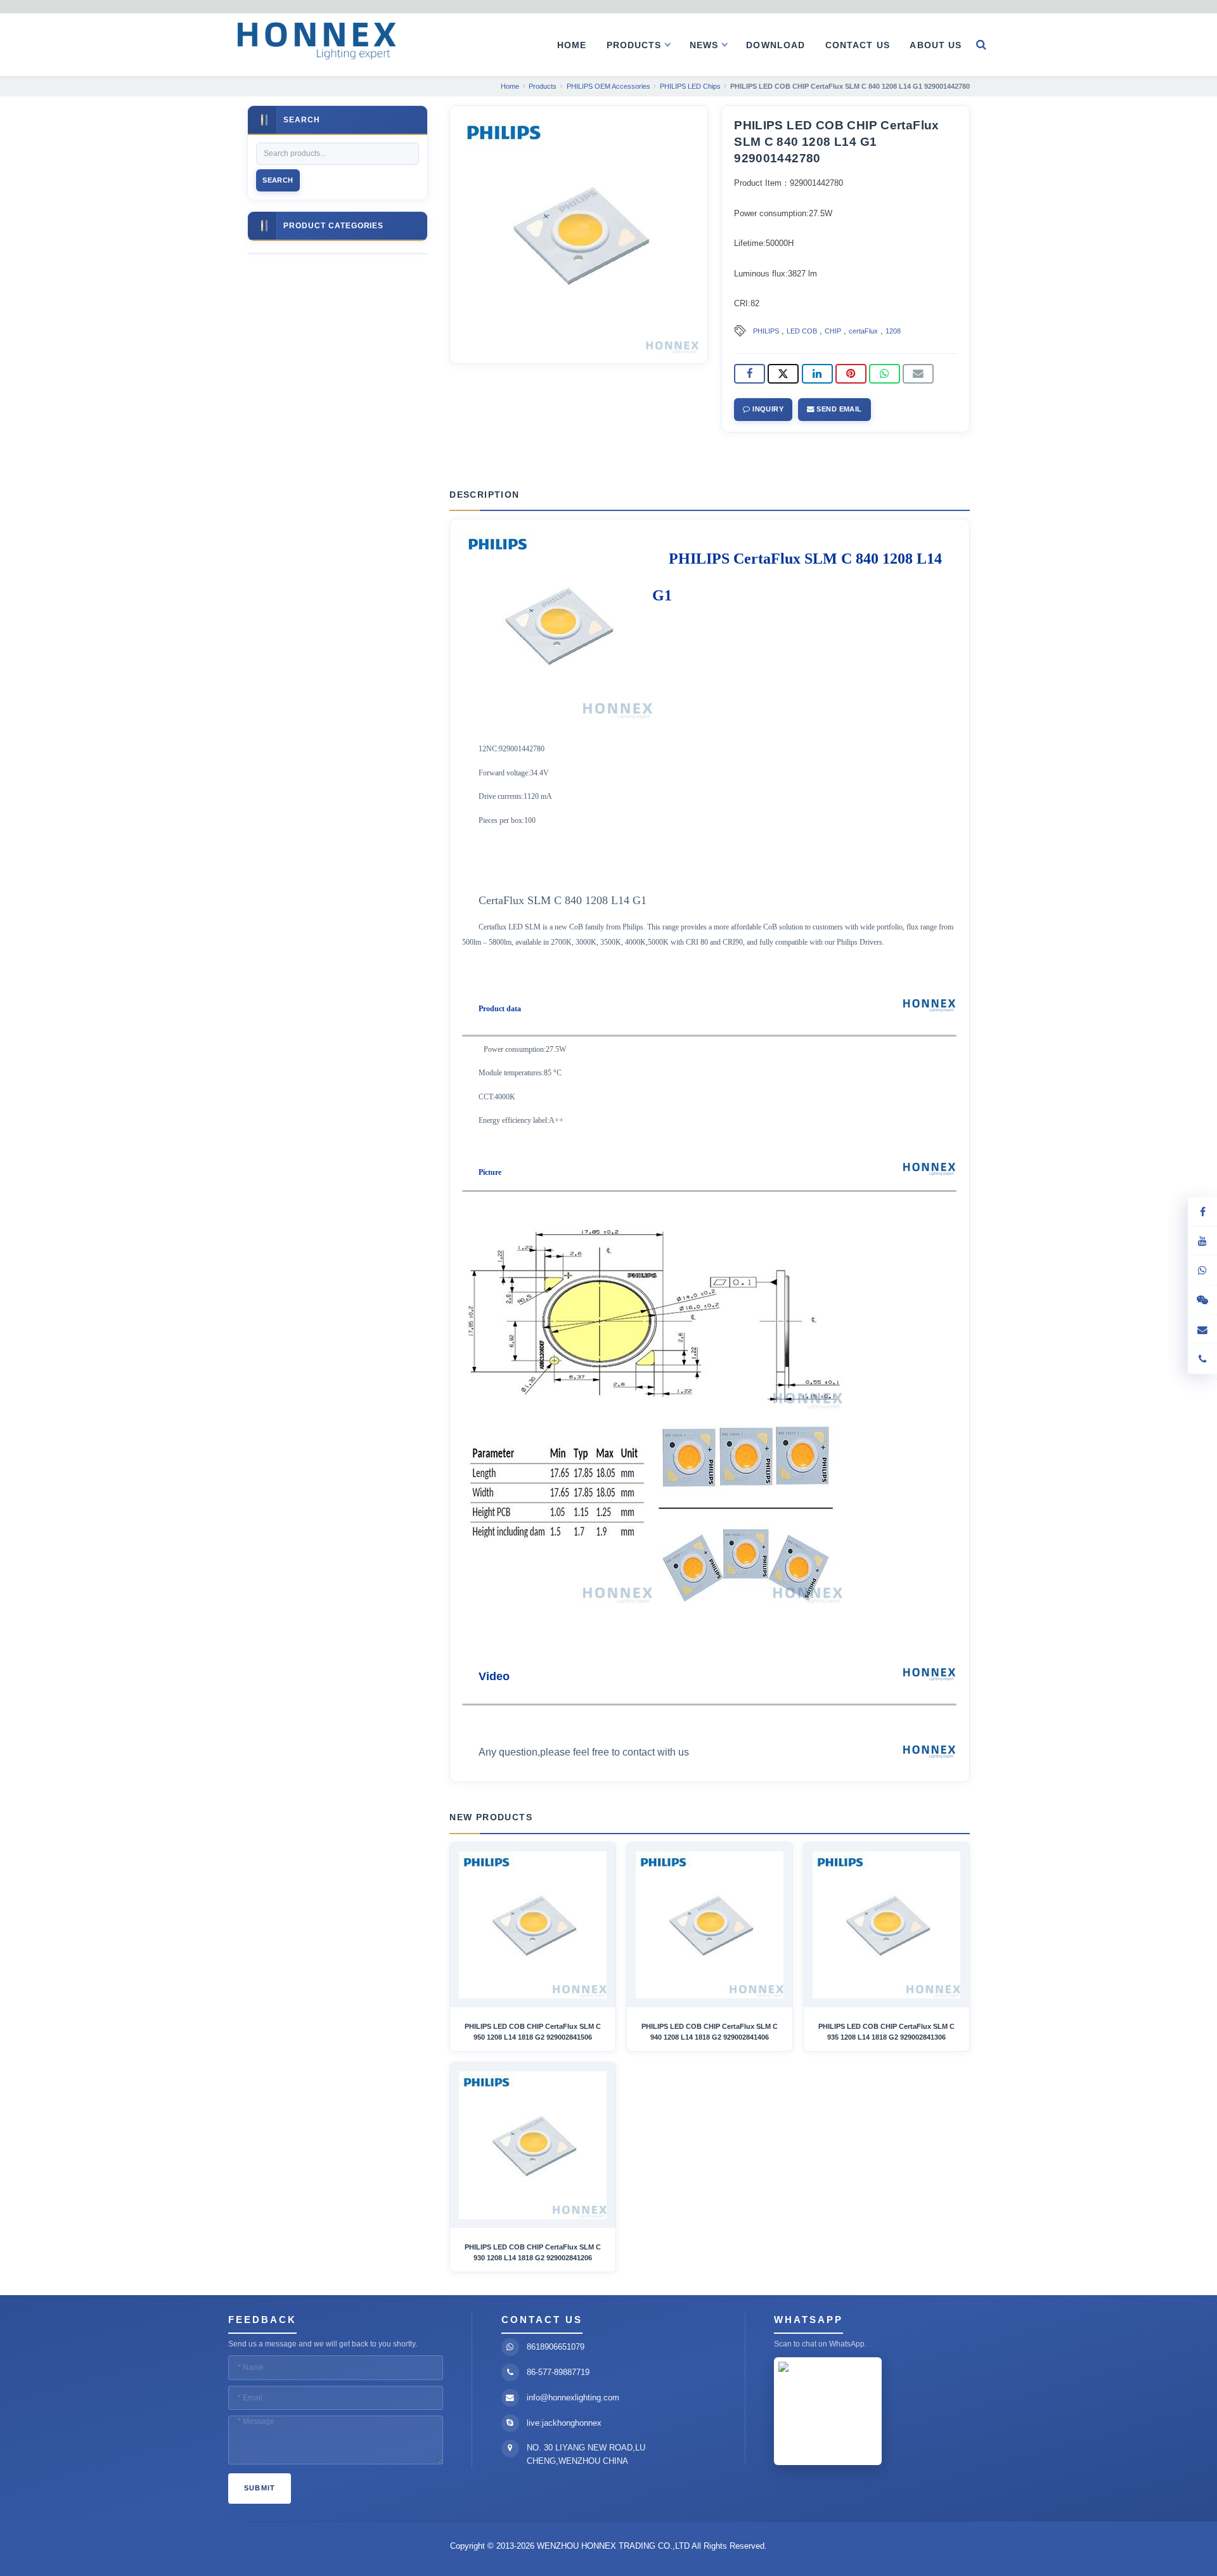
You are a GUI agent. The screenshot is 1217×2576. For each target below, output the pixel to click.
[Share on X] (783, 374)
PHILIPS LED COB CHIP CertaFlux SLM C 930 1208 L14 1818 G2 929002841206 (533, 2252)
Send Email (838, 409)
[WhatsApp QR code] (1202, 1270)
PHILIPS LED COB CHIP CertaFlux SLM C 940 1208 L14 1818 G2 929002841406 (710, 2031)
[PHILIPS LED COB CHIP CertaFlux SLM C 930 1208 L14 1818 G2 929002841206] (533, 2145)
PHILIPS (766, 331)
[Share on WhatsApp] (885, 374)
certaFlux (863, 331)
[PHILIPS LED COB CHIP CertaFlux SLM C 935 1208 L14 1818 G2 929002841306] (886, 1925)
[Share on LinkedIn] (817, 374)
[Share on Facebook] (750, 374)
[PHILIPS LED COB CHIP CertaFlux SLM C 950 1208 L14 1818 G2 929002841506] (533, 1925)
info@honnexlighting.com (573, 2398)
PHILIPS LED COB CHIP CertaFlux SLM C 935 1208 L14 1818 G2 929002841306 (886, 2031)
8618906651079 (556, 2347)
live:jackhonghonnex (564, 2423)
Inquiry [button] (767, 409)
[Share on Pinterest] (851, 374)
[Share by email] (918, 374)
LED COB (802, 331)
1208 (893, 331)
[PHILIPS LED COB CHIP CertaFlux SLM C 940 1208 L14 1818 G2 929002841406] (710, 1925)
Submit (260, 2488)
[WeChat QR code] (1202, 1300)
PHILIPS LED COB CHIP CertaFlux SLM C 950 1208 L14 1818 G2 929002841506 (533, 2031)
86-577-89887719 (558, 2372)
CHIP (833, 331)
